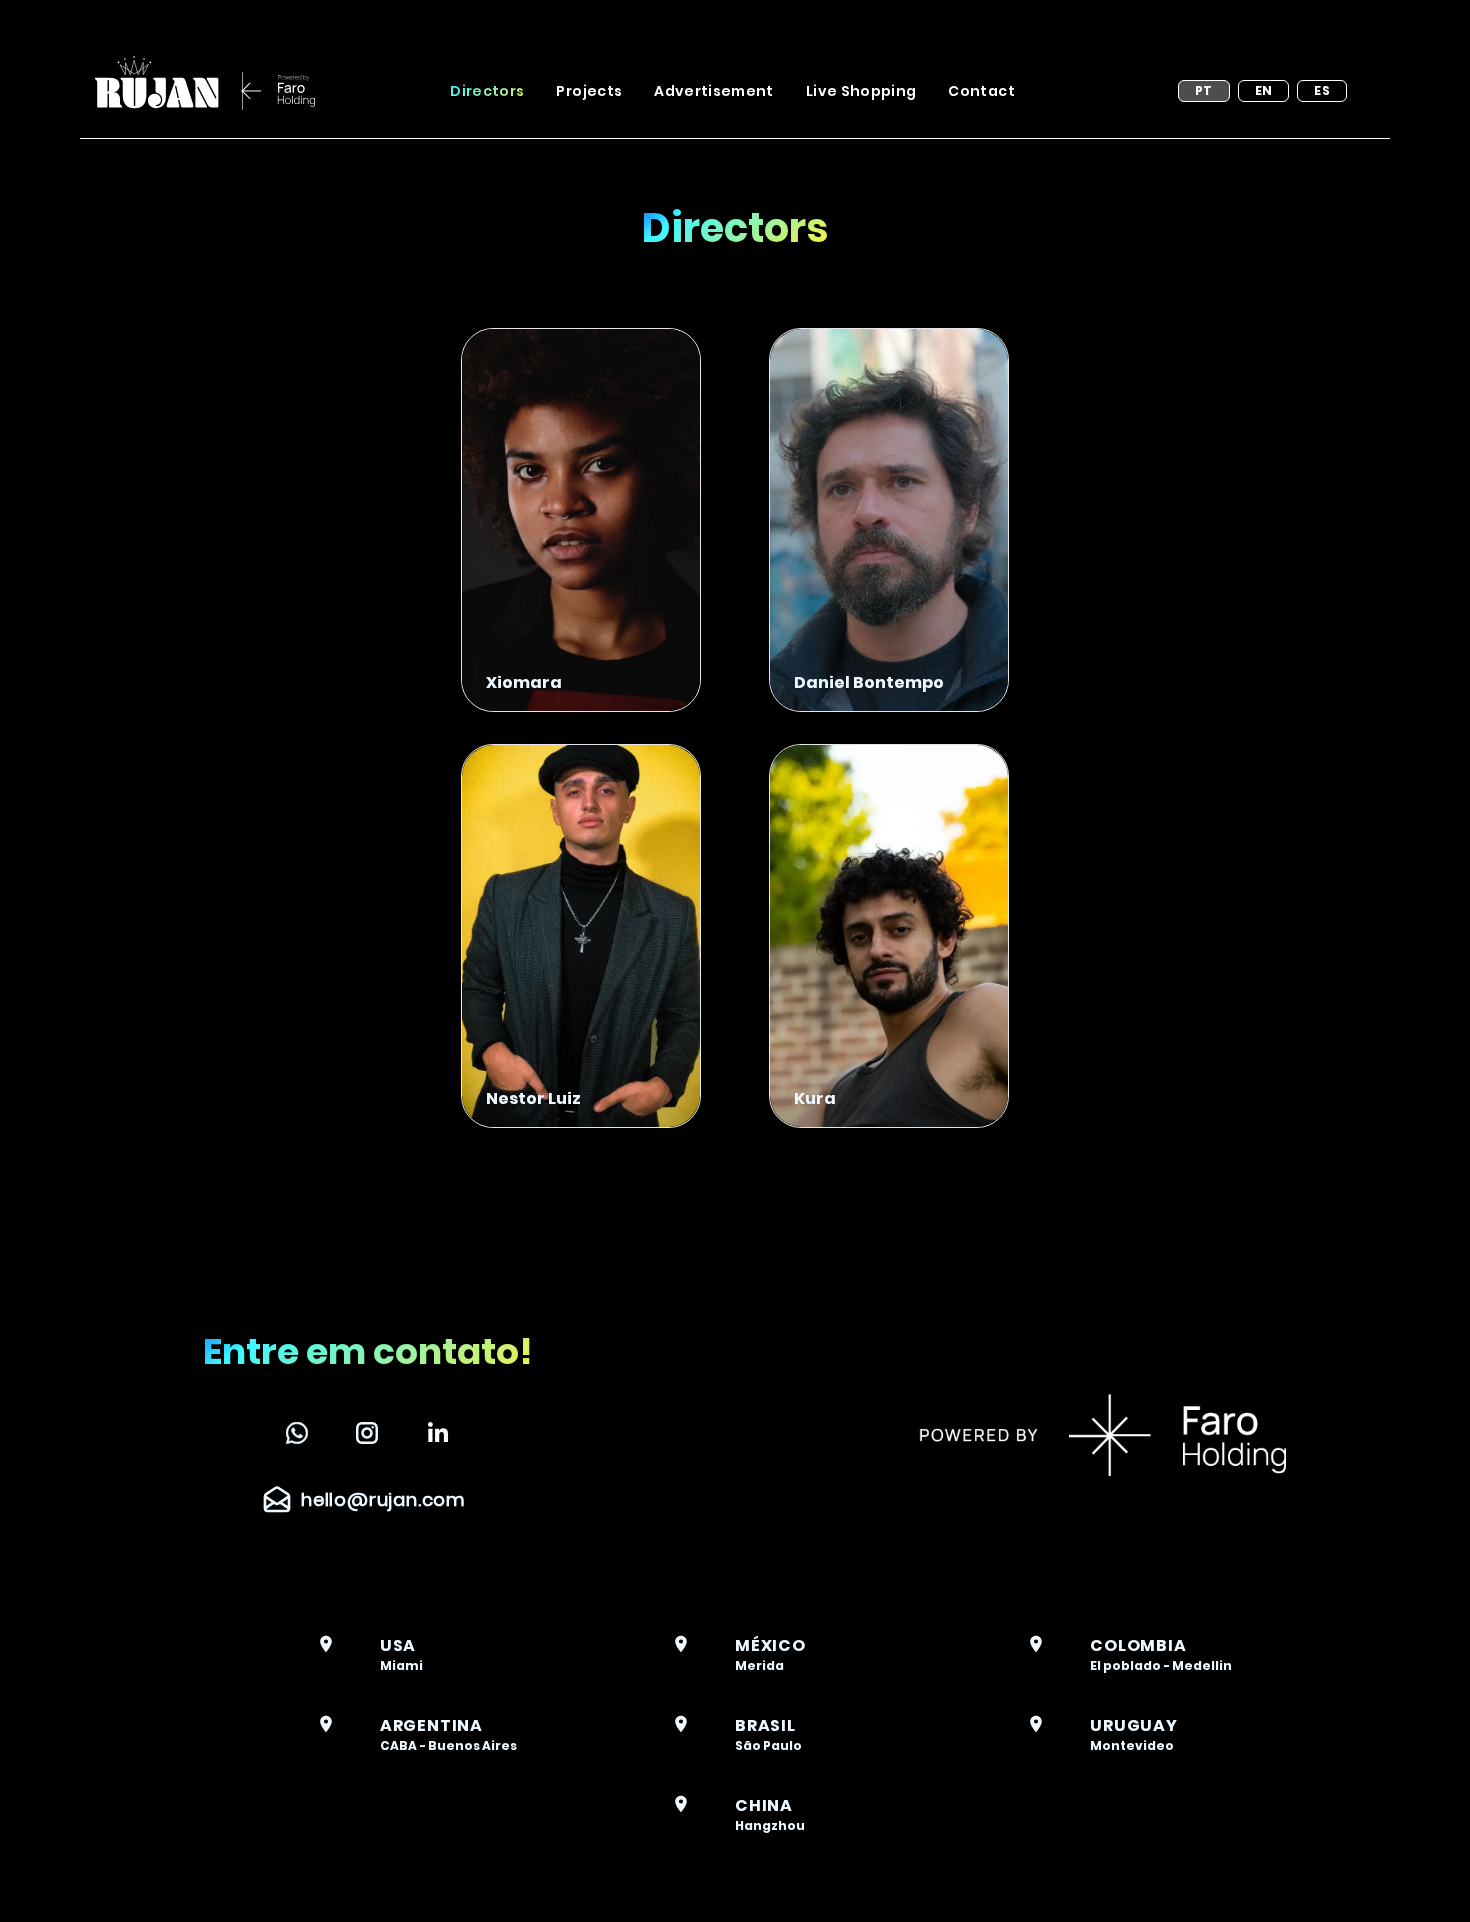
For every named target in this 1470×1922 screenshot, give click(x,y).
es (1322, 90)
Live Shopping (861, 91)
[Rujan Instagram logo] (367, 1433)
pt (1204, 90)
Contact (981, 91)
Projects (589, 91)
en (1264, 90)
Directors (487, 91)
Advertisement (714, 91)
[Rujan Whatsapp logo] (297, 1433)
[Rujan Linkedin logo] (438, 1433)
